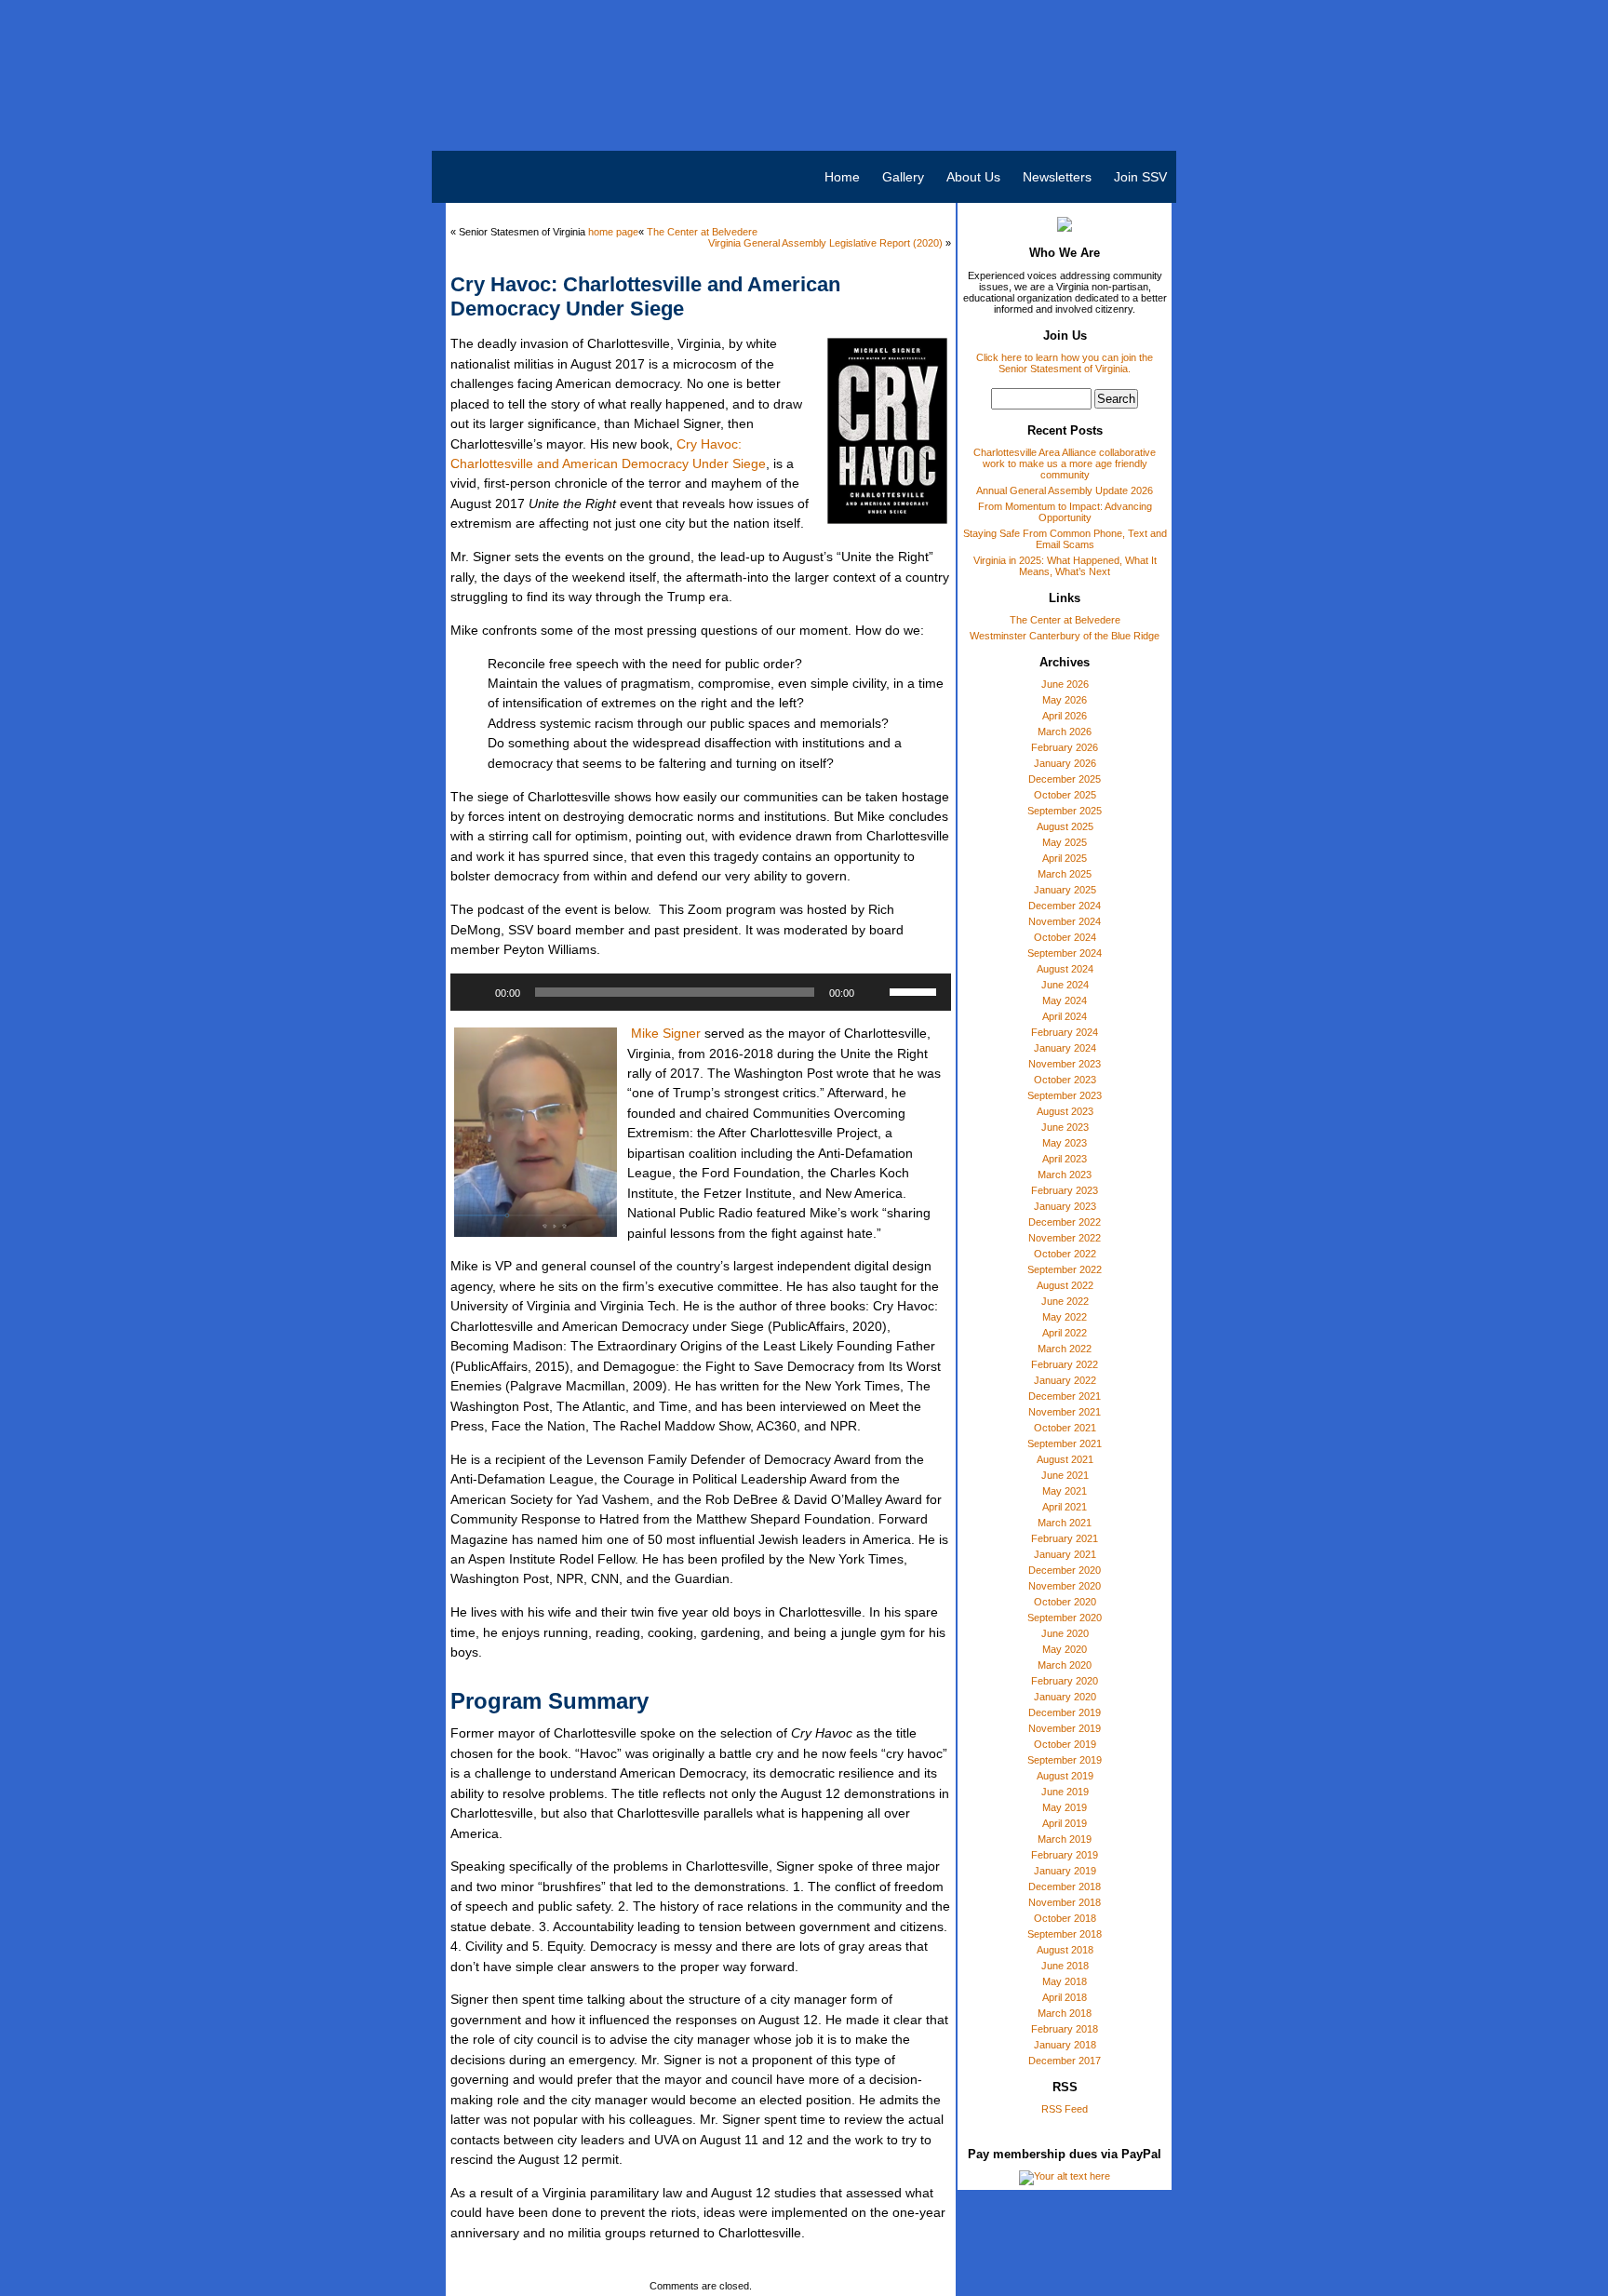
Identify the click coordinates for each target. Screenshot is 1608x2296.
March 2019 (1065, 1839)
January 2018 (1065, 2045)
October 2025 (1065, 795)
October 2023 (1065, 1080)
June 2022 (1065, 1301)
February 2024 (1065, 1032)
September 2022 (1065, 1269)
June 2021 (1065, 1475)
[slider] (916, 990)
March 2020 (1065, 1665)
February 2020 (1065, 1681)
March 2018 (1065, 2013)
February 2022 (1065, 1364)
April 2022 (1065, 1333)
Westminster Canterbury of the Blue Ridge (1065, 636)
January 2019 (1065, 1871)
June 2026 (1065, 684)
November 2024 (1065, 921)
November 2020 (1065, 1586)
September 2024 (1065, 953)
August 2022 (1065, 1285)
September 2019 (1065, 1760)
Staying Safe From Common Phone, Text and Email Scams (1065, 539)
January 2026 (1065, 763)
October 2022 (1065, 1254)
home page (613, 232)
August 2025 (1065, 826)
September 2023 (1065, 1095)
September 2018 (1065, 1934)
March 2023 (1065, 1175)
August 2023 (1065, 1111)
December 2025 (1065, 779)
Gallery (903, 177)
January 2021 (1065, 1554)
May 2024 (1065, 1000)
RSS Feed (1065, 2109)
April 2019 (1065, 1823)
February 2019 (1065, 1855)
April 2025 (1065, 858)
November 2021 (1065, 1412)
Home (842, 177)
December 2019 (1065, 1712)
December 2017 (1065, 2061)
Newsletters (1057, 177)
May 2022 (1065, 1317)
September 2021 (1065, 1443)
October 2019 (1065, 1744)
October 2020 (1065, 1602)
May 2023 (1065, 1143)
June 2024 (1065, 985)
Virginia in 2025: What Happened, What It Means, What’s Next (1065, 566)
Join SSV (1140, 177)
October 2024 (1065, 937)
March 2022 (1065, 1349)
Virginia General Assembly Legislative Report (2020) (825, 243)
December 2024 (1065, 906)
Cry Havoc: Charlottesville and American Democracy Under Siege (645, 296)
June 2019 (1065, 1792)
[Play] (475, 992)
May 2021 (1065, 1491)
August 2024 (1065, 969)
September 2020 (1065, 1618)
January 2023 (1065, 1206)
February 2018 (1065, 2029)
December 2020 (1065, 1570)
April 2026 (1065, 716)
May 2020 (1065, 1649)
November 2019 (1065, 1728)
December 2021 (1065, 1396)
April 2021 (1065, 1507)
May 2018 (1065, 1981)
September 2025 (1065, 811)
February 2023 (1065, 1190)
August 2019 (1065, 1776)
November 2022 (1065, 1238)
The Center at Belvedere (1065, 620)
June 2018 (1065, 1966)
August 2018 (1065, 1950)
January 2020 (1065, 1697)
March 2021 (1065, 1523)
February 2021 (1065, 1538)
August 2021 (1065, 1459)
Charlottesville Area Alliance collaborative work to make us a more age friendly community (1065, 463)
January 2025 (1065, 890)
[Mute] (875, 992)
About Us (973, 177)
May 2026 (1065, 700)
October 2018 (1065, 1918)
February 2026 (1065, 747)
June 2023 (1065, 1127)
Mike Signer (666, 1033)
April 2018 (1065, 1997)
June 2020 (1065, 1633)
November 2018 (1065, 1902)
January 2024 (1065, 1048)
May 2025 (1065, 842)
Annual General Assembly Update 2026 (1065, 490)
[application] (701, 992)
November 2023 (1065, 1064)
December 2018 (1065, 1886)
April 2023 (1065, 1159)
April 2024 (1065, 1016)
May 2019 (1065, 1807)
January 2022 (1065, 1380)
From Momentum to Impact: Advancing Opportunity (1065, 512)
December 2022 (1065, 1222)
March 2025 (1065, 874)
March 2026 (1065, 732)
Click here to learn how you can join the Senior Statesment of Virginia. (1065, 363)
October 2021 (1065, 1428)
